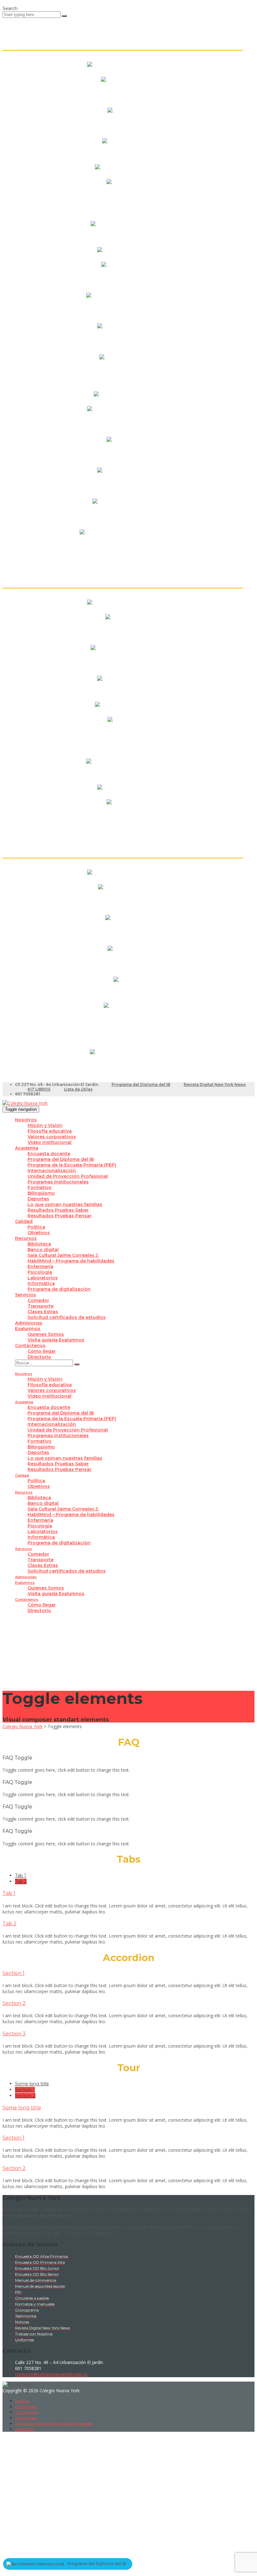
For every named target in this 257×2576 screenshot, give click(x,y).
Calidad (24, 1221)
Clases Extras (43, 1312)
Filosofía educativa (50, 1131)
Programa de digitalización (59, 1289)
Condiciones (26, 2418)
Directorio (39, 1357)
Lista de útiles (78, 1089)
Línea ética (25, 2429)
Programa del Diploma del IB (141, 1084)
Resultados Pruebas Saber (58, 1210)
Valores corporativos (52, 1137)
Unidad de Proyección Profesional (68, 1176)
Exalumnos (28, 1329)
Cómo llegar (42, 1351)
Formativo (39, 1187)
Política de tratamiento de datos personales (54, 2423)
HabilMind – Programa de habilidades (71, 1261)
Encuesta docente (49, 1154)
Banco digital (43, 1250)
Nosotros (26, 1120)
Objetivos (39, 1233)
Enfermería (40, 1267)
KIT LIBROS (39, 1089)
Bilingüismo (41, 1193)
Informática (41, 1283)
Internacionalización (52, 1171)
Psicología (40, 1272)
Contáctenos (30, 1346)
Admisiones (29, 1323)
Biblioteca (39, 1244)
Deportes (38, 1199)
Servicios (26, 1295)
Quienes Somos (46, 1334)
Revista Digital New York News (215, 1084)
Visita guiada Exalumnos (56, 1340)
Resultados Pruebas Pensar (60, 1216)
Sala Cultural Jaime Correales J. (63, 1255)
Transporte (41, 1306)
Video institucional (50, 1142)
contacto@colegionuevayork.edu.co (51, 2374)
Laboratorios (43, 1278)
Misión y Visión (45, 1125)
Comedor (38, 1300)
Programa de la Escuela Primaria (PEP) (72, 1165)
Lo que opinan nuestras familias (65, 1204)
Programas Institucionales (58, 1182)
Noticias (22, 2401)
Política (36, 1227)
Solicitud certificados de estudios (67, 1317)
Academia (27, 1148)
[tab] (21, 1875)
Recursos (26, 1238)
